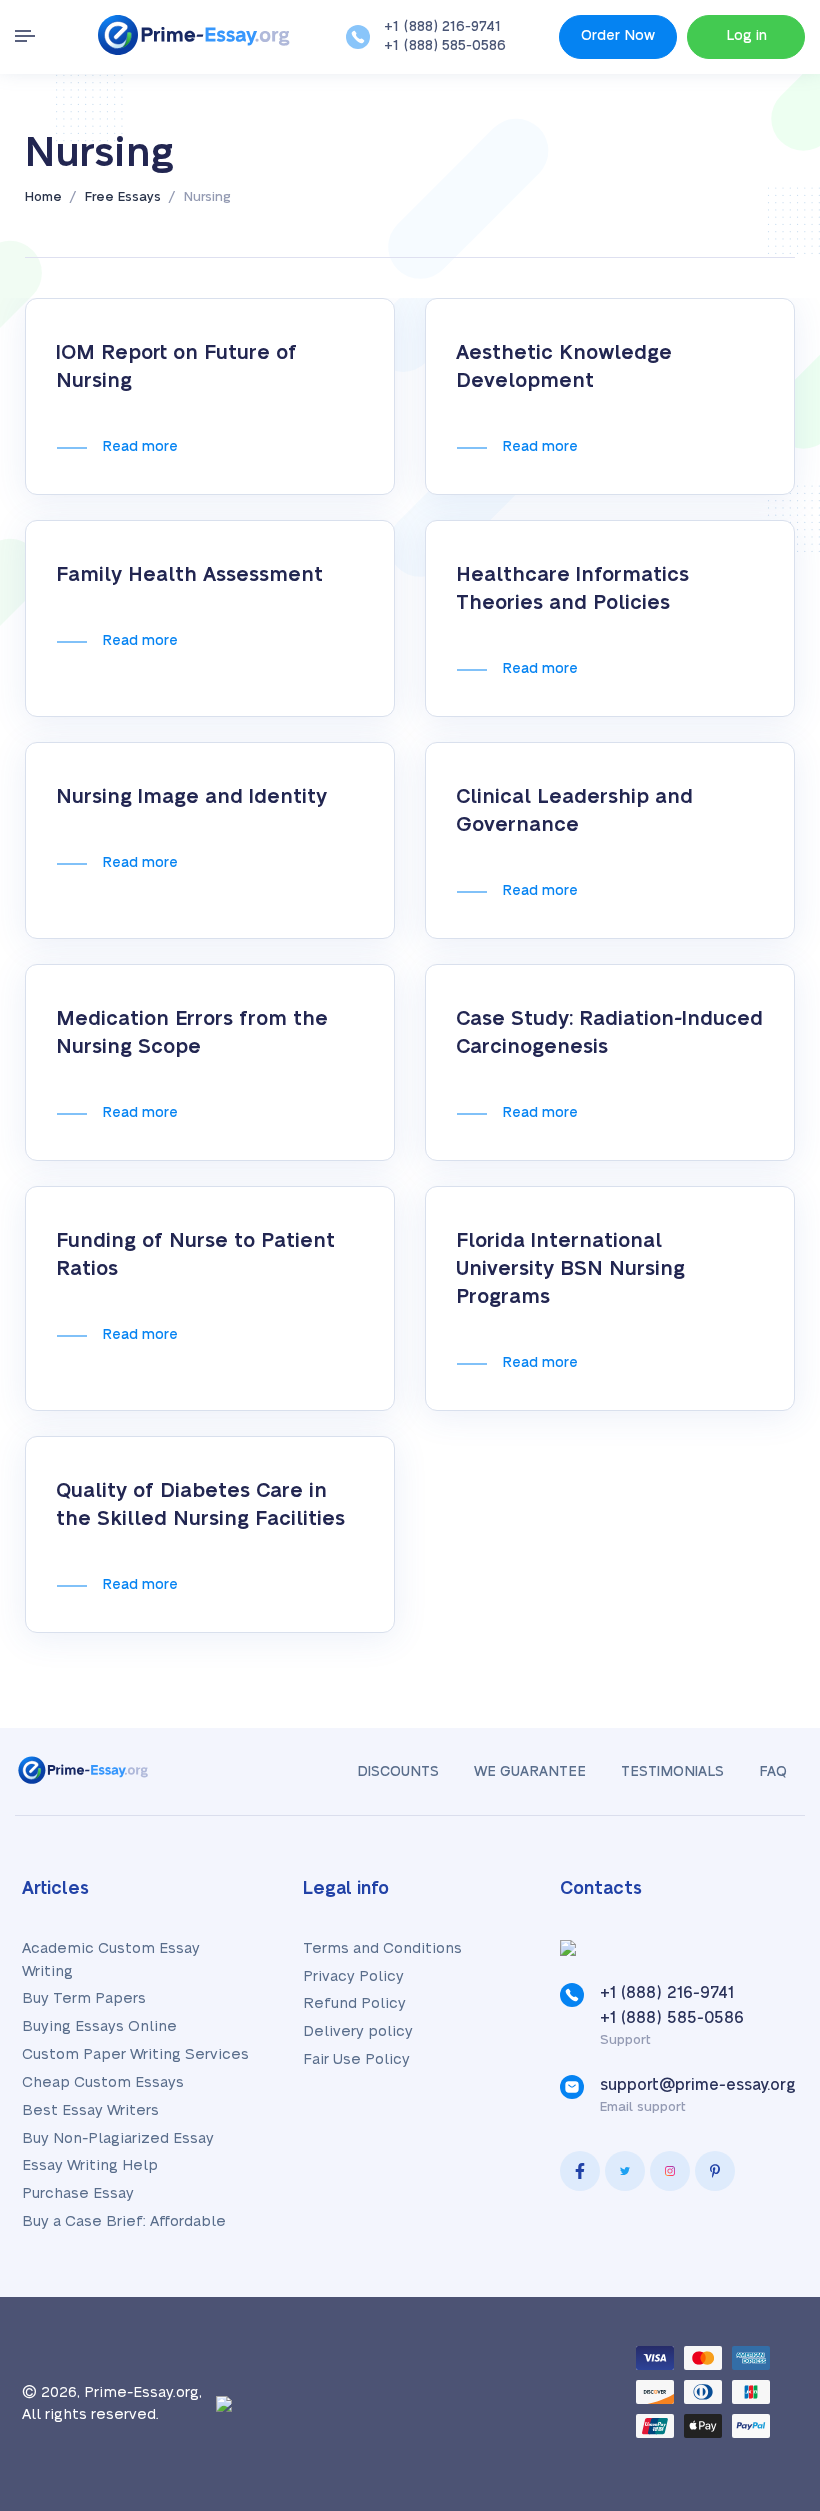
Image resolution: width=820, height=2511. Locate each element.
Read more (140, 447)
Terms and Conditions (382, 1948)
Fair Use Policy (356, 2059)
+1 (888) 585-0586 (445, 46)
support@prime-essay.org (698, 2085)
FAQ (773, 1772)
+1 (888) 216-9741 (442, 27)
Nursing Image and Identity (191, 797)
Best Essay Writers (90, 2110)
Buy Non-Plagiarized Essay (118, 2138)
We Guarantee (530, 1772)
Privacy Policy (353, 1976)
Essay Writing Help (90, 2165)
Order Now (618, 36)
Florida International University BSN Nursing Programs (570, 1269)
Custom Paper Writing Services (135, 2054)
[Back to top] (760, 2276)
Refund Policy (354, 2003)
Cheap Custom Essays (103, 2082)
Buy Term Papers (84, 1998)
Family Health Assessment (189, 575)
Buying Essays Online (99, 2026)
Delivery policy (358, 2031)
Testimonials (672, 1772)
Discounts (398, 1772)
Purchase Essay (78, 2193)
